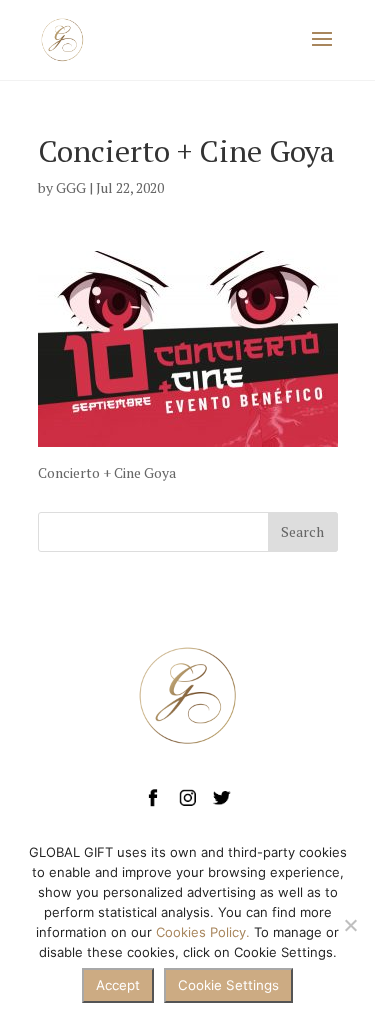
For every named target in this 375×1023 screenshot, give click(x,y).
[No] (350, 925)
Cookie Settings (228, 985)
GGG (71, 187)
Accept (118, 985)
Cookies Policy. (203, 932)
